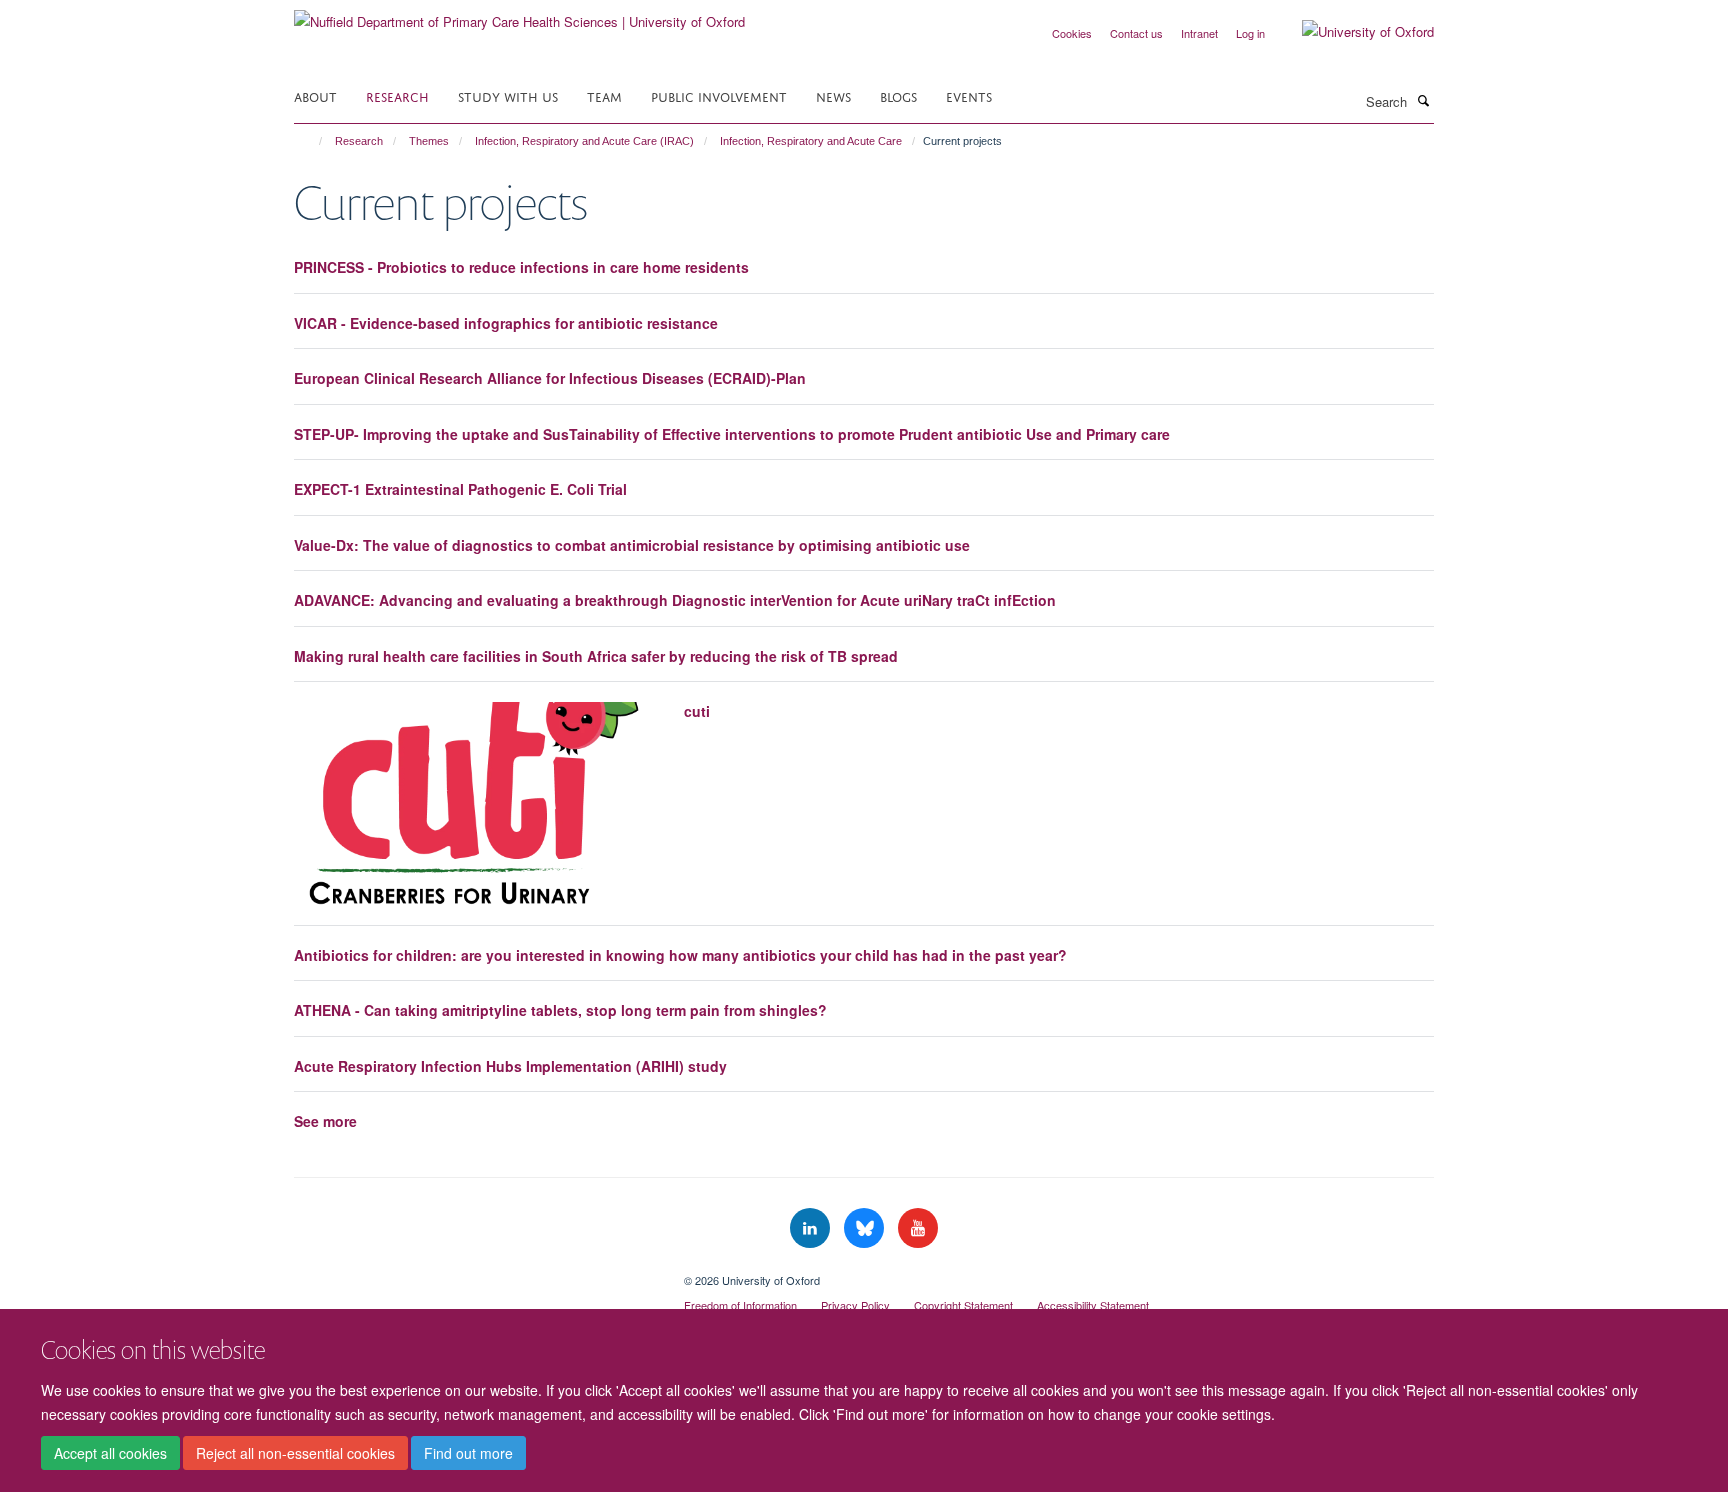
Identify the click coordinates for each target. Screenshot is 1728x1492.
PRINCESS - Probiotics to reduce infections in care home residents (521, 267)
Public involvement (719, 95)
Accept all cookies (110, 1453)
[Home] (311, 141)
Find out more (468, 1453)
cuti (697, 711)
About (315, 95)
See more (325, 1121)
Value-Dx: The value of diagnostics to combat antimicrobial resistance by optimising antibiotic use (632, 545)
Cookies (1072, 33)
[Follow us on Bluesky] (866, 1228)
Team (604, 95)
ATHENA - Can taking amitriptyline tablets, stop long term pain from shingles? (560, 1010)
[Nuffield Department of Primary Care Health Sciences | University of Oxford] (519, 14)
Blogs (898, 95)
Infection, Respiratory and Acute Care (811, 141)
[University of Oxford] (1353, 32)
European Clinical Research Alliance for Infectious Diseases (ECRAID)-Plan (550, 378)
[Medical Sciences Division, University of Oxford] (474, 1273)
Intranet (1199, 33)
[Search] (1423, 100)
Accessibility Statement (1093, 1305)
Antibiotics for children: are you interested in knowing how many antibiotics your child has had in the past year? (680, 955)
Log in (1250, 33)
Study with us (508, 95)
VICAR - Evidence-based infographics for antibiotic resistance (506, 323)
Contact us (1136, 33)
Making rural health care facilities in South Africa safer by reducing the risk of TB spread (596, 656)
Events (969, 95)
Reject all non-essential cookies (295, 1453)
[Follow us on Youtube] (918, 1228)
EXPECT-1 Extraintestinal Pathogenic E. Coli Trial (460, 489)
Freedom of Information (740, 1305)
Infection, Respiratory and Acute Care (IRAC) (584, 141)
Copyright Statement (963, 1305)
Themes (429, 141)
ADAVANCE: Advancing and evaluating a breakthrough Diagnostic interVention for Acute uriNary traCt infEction (675, 600)
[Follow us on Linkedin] (812, 1228)
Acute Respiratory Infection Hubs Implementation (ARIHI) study (510, 1066)
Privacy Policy (855, 1305)
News (833, 95)
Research (397, 95)
